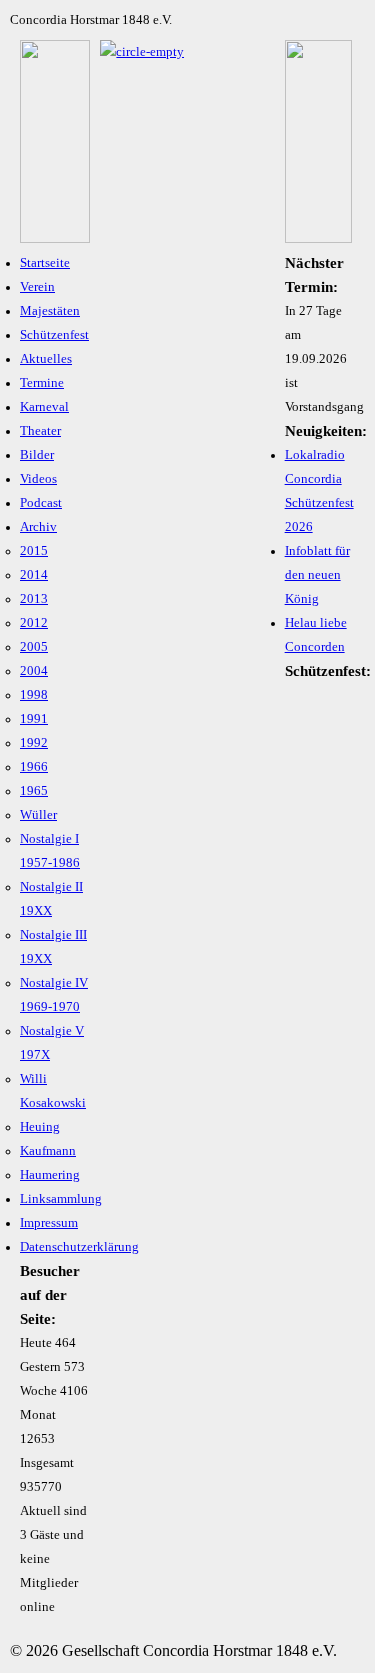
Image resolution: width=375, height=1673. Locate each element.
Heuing (40, 1127)
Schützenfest (54, 335)
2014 (34, 575)
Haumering (50, 1175)
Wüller (38, 815)
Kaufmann (48, 1151)
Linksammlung (61, 1199)
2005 (34, 647)
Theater (40, 431)
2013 (34, 599)
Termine (42, 383)
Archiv (38, 527)
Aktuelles (46, 359)
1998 (34, 695)
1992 (34, 743)
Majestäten (50, 311)
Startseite (45, 263)
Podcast (41, 503)
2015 (34, 551)
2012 (34, 623)
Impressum (49, 1223)
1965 (34, 791)
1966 (34, 767)
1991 (34, 719)
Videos (38, 479)
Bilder (37, 455)
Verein (37, 287)
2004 (34, 671)
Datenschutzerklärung (79, 1247)
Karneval (44, 407)
